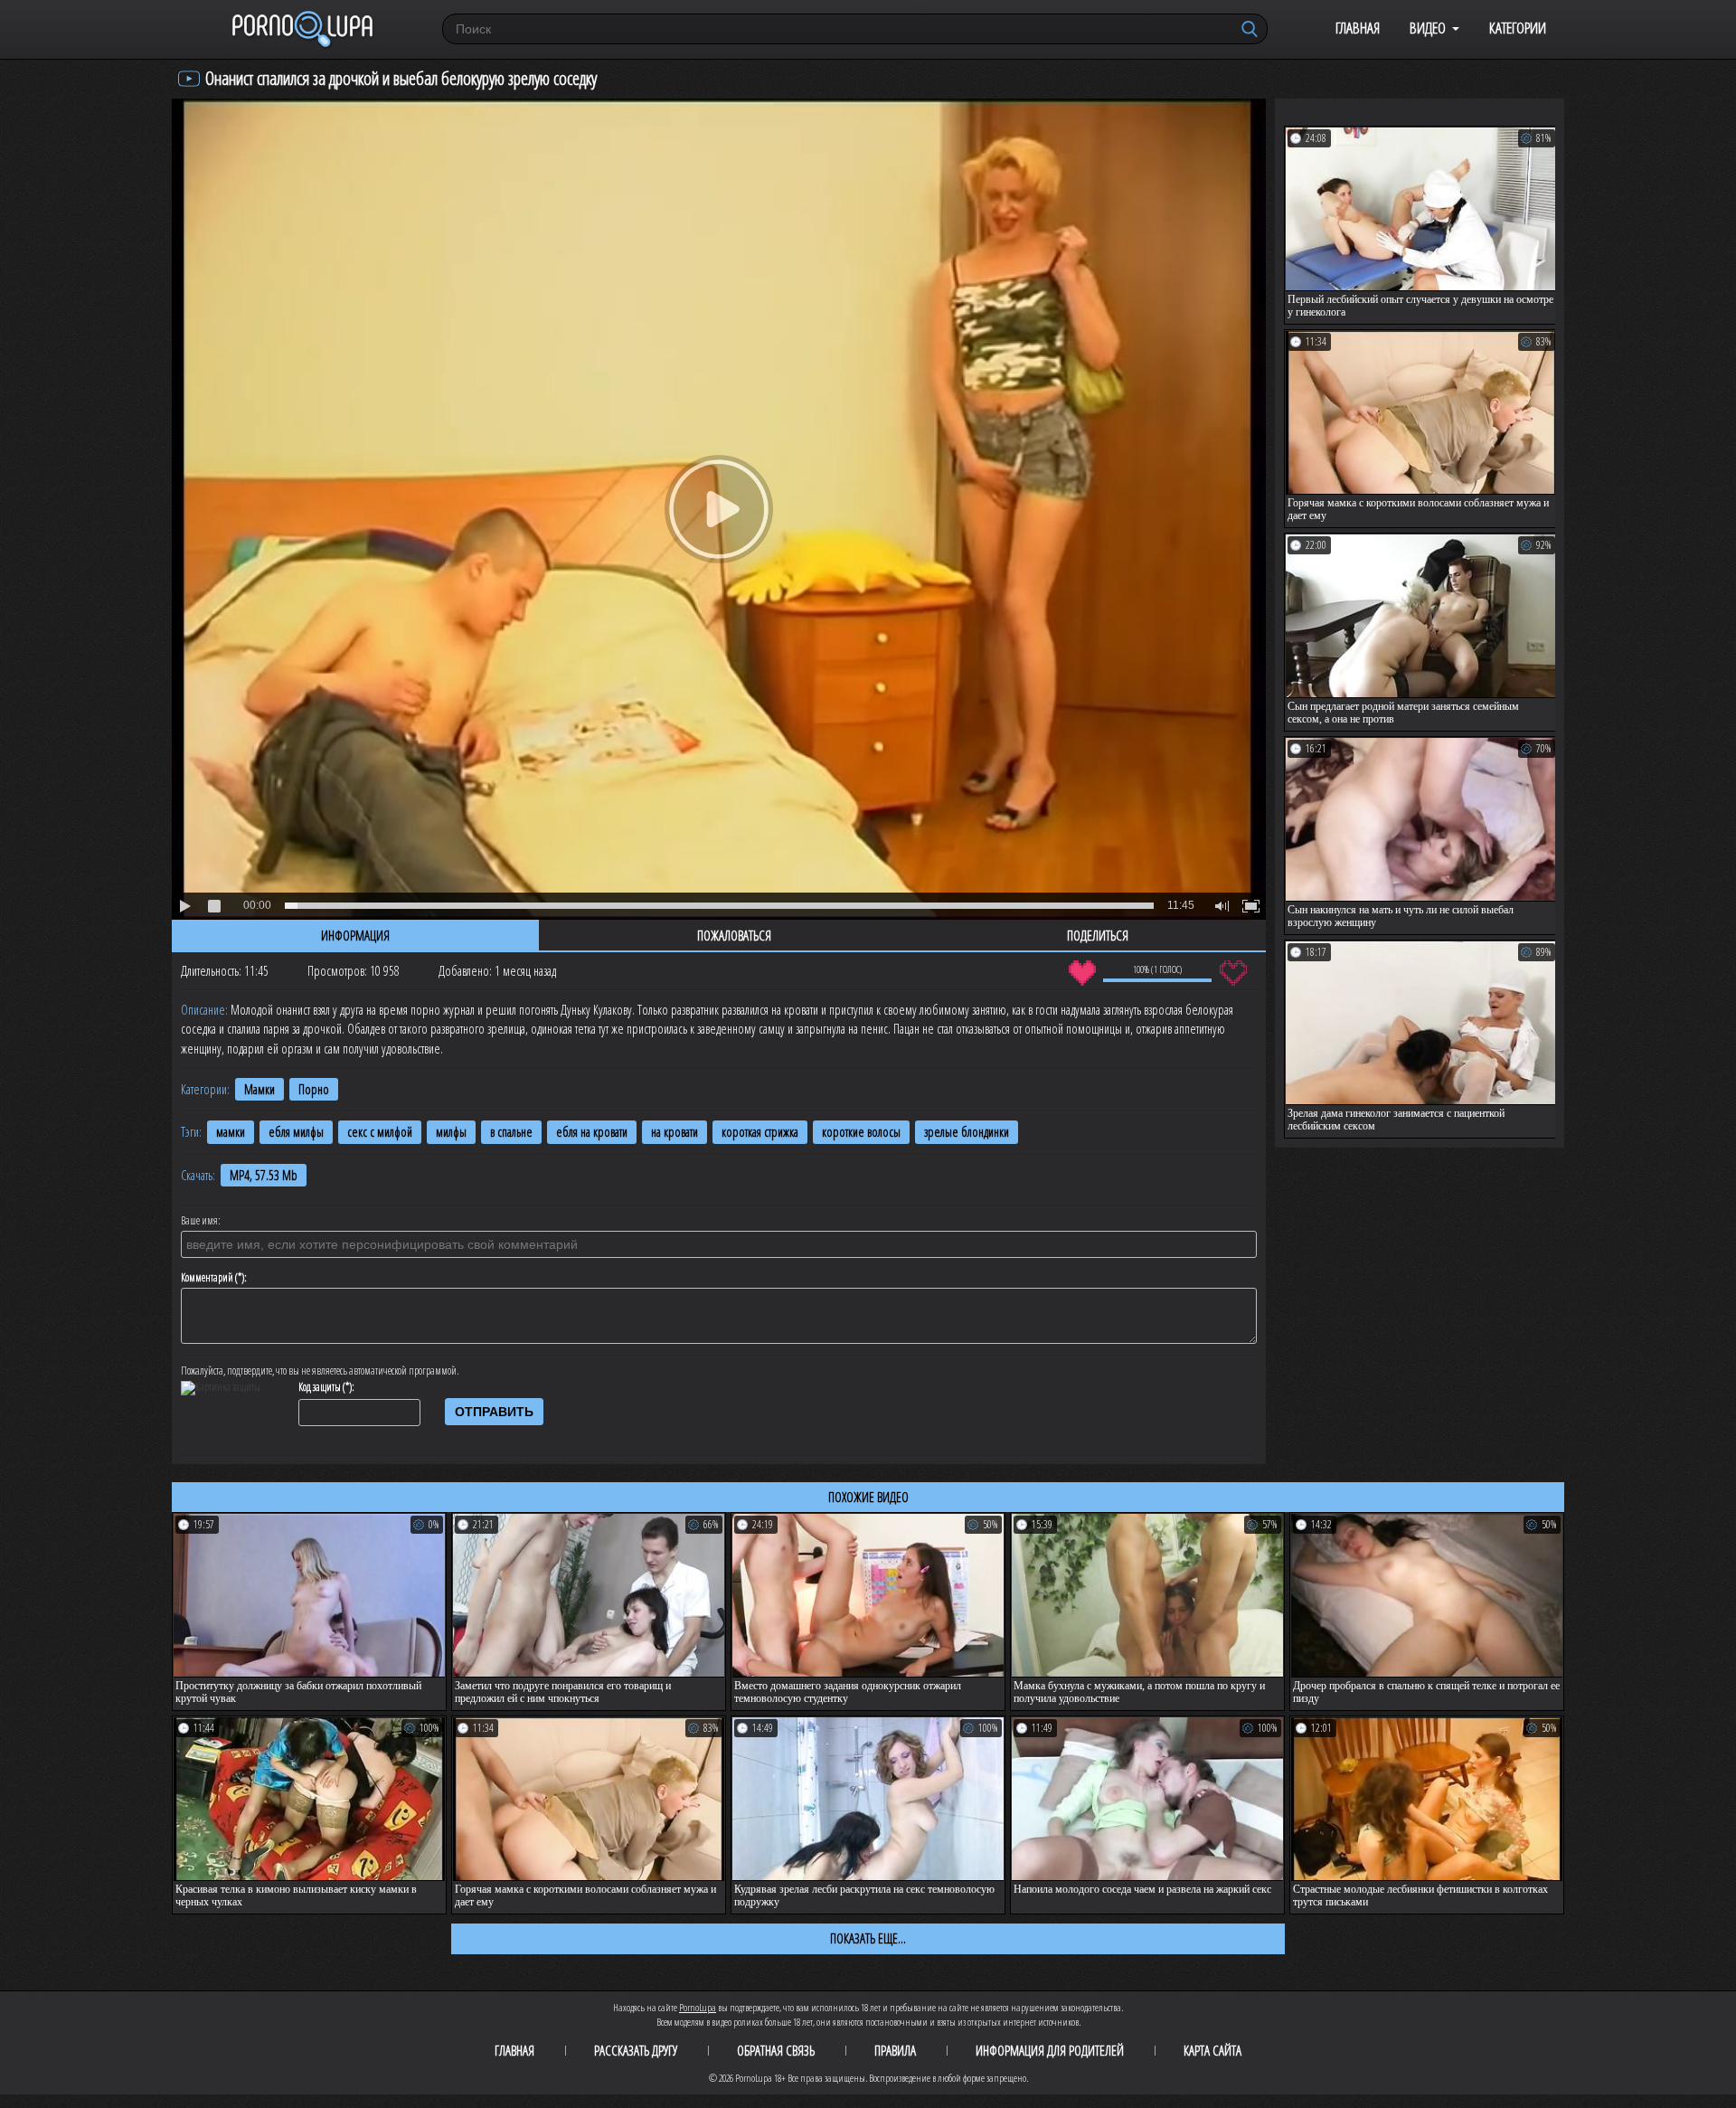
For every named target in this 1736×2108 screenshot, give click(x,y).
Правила (895, 2050)
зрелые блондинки (967, 1132)
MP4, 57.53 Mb (264, 1175)
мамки (231, 1132)
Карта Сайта (1212, 2050)
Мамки (259, 1089)
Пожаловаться (734, 935)
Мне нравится (1082, 973)
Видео (1428, 28)
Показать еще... (868, 1938)
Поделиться (1098, 935)
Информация (355, 935)
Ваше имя (199, 1221)
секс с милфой (380, 1132)
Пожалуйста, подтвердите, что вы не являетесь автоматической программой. (320, 1371)
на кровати (675, 1132)
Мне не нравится (1233, 973)
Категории (1518, 28)
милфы (451, 1132)
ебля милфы (296, 1132)
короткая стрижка (760, 1132)
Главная (1358, 28)
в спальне (511, 1132)
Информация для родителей (1050, 2050)
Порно (314, 1089)
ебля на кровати (592, 1132)
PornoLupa (698, 2007)
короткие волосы (861, 1132)
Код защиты (320, 1387)
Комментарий (207, 1278)
